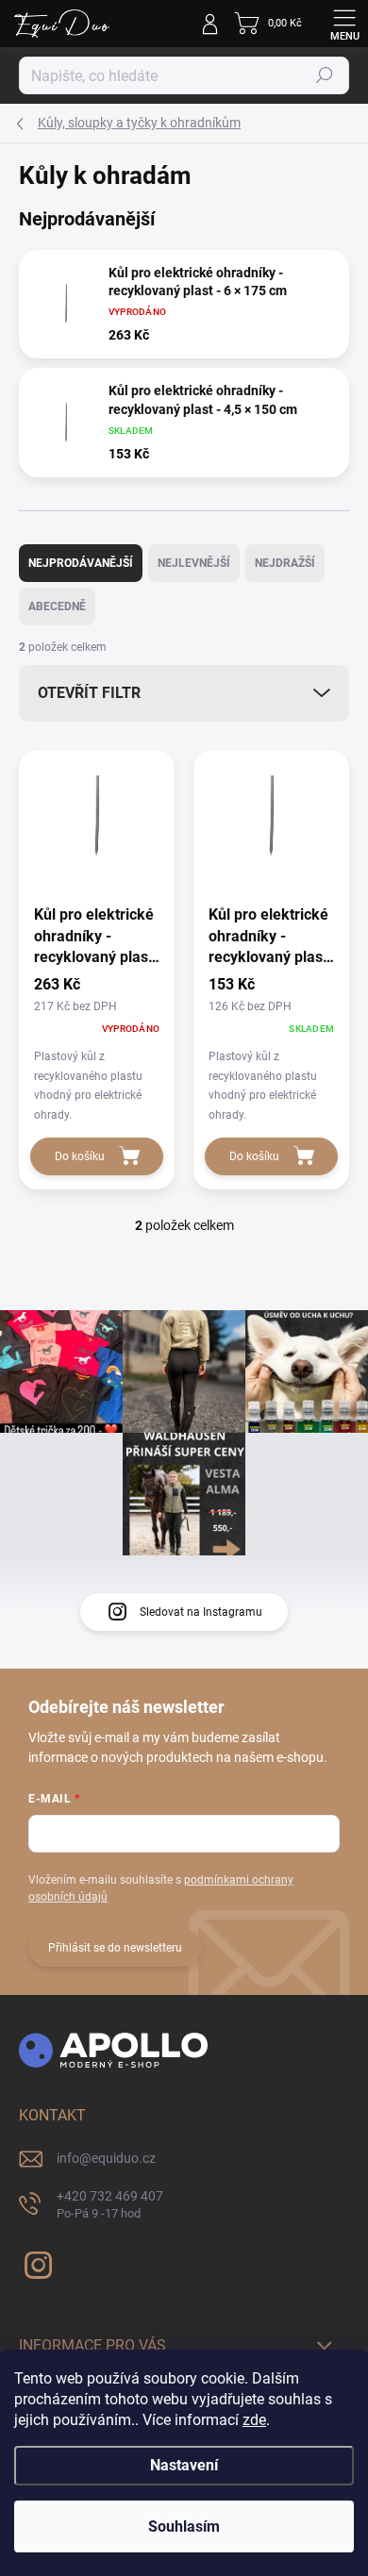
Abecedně (57, 607)
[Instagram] (35, 2262)
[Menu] (344, 24)
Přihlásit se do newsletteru (115, 1948)
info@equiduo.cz (106, 2158)
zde (254, 2420)
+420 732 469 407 (110, 2205)
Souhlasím (184, 2526)
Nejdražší (285, 563)
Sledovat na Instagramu (201, 1612)
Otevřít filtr (89, 693)
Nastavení (184, 2465)
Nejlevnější (194, 563)
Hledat (325, 75)
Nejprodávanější (81, 563)
